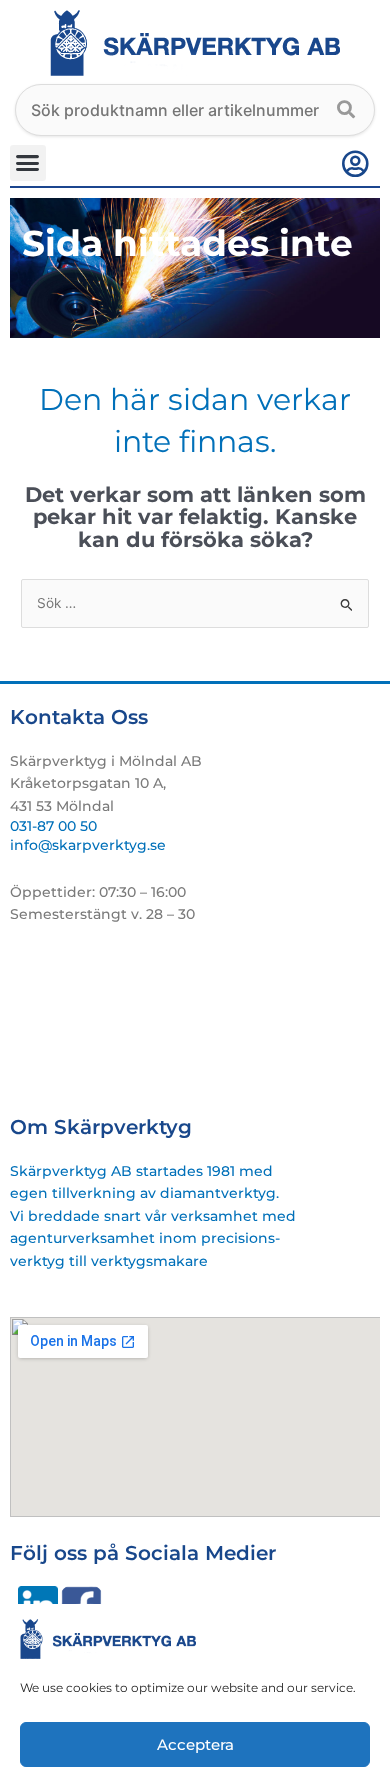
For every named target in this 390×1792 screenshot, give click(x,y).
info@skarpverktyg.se (88, 845)
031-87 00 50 (53, 826)
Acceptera (195, 1744)
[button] (28, 163)
